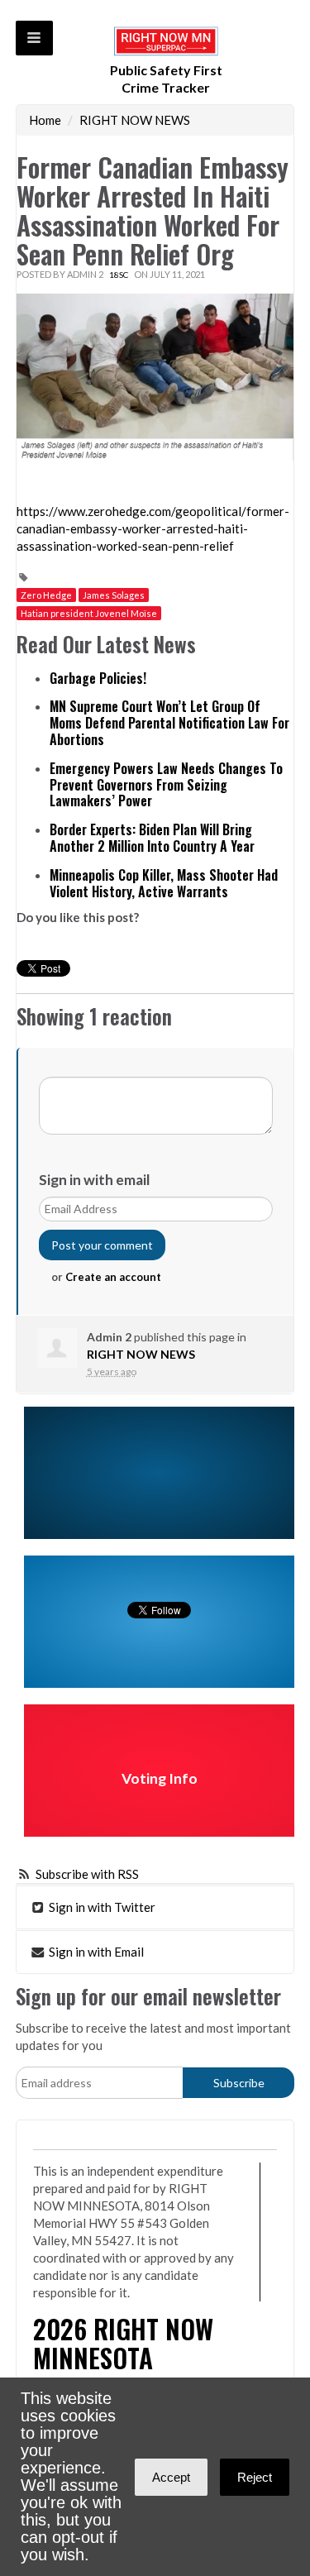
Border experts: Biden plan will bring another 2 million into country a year (152, 838)
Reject (255, 2477)
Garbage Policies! (98, 678)
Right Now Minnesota (123, 2343)
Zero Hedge (46, 595)
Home (45, 120)
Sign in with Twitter (101, 1907)
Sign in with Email (95, 1952)
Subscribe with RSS (87, 1874)
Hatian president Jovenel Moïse (89, 613)
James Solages (114, 595)
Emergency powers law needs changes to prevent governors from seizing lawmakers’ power (166, 785)
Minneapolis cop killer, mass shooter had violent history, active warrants (164, 883)
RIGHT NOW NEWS (135, 120)
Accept (171, 2477)
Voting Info (160, 1778)
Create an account (113, 1277)
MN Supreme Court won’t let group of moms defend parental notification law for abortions (169, 723)
